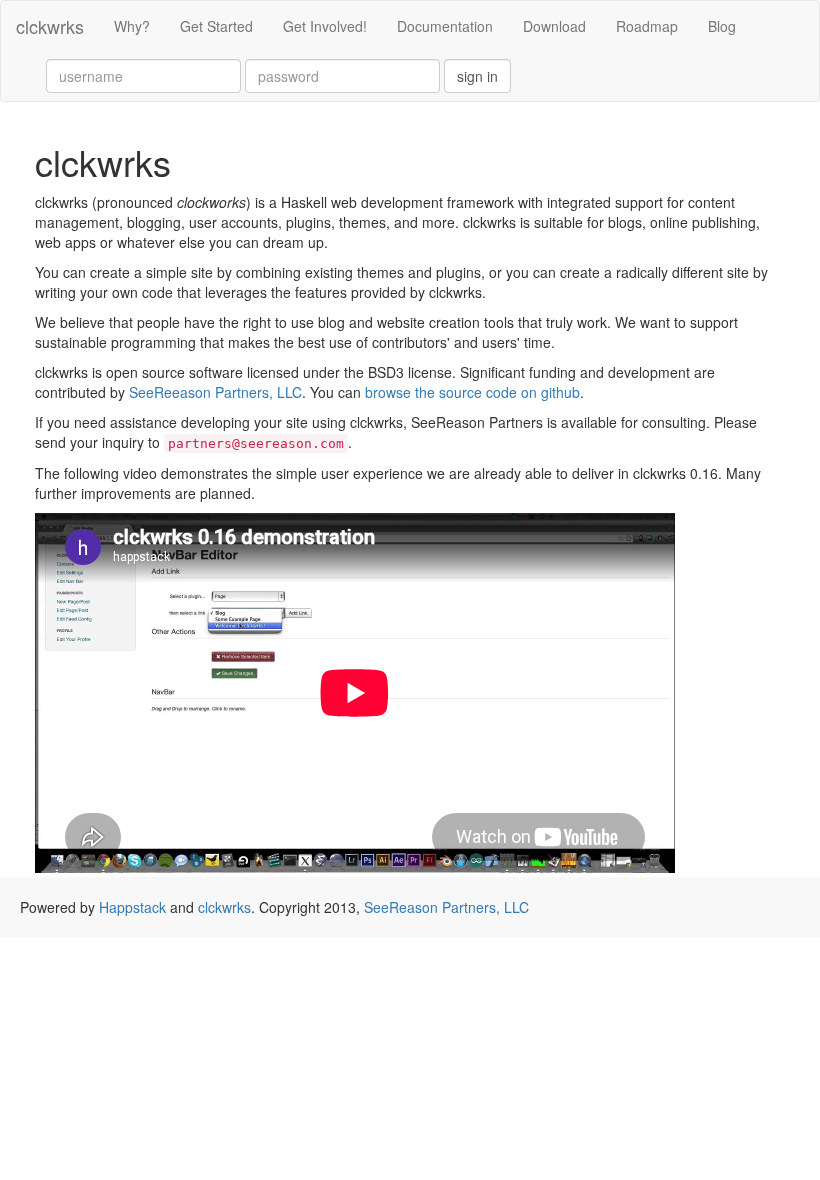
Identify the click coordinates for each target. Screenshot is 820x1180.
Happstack (132, 907)
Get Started (216, 26)
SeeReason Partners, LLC (446, 907)
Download (554, 26)
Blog (722, 26)
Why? (132, 26)
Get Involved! (325, 26)
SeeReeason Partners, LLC (215, 392)
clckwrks (50, 26)
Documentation (445, 26)
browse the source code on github (472, 392)
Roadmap (647, 26)
